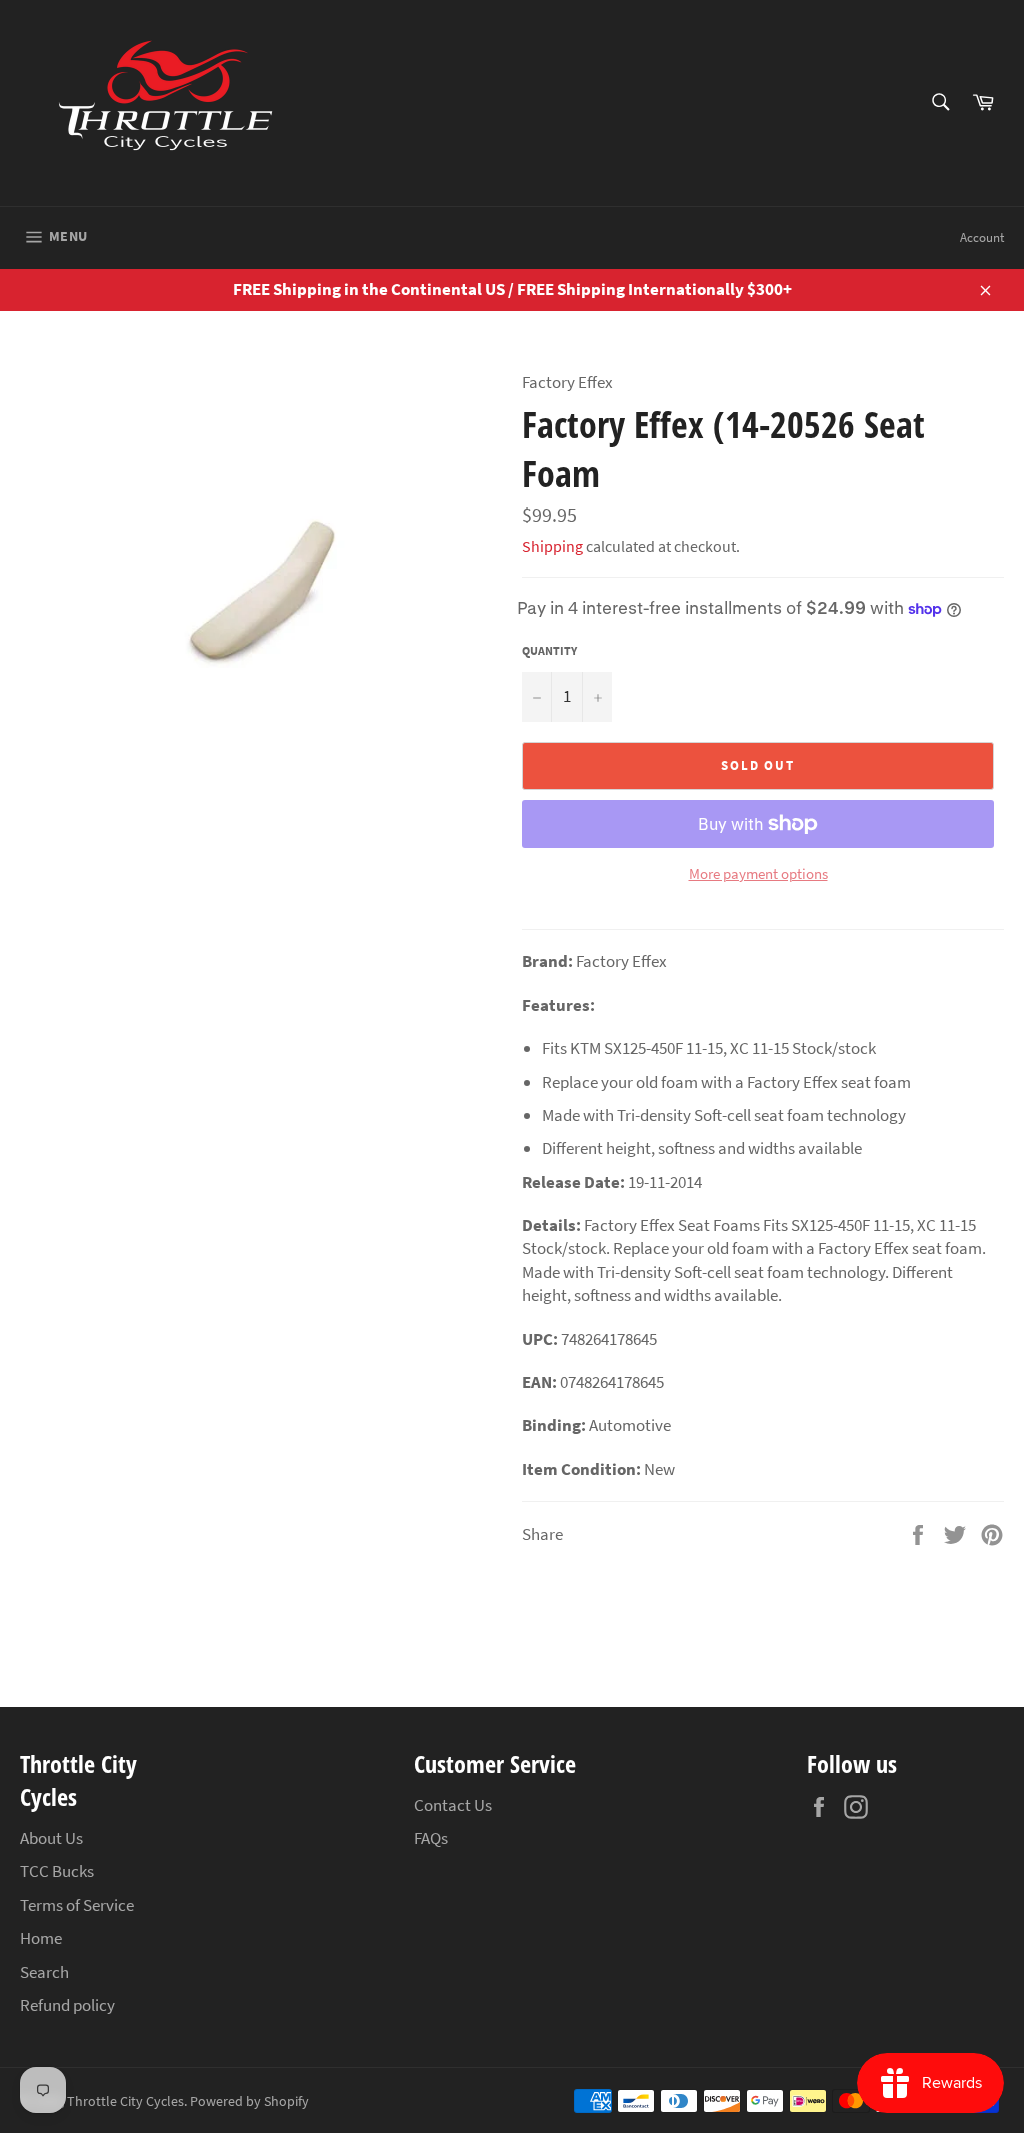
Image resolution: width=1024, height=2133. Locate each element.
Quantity (549, 650)
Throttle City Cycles (125, 2101)
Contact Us (453, 1805)
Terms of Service (77, 1905)
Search (44, 1972)
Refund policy (67, 2005)
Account (982, 237)
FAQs (431, 1838)
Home (41, 1938)
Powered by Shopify (249, 2101)
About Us (51, 1838)
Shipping (552, 546)
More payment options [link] (758, 873)
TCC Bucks (57, 1871)
